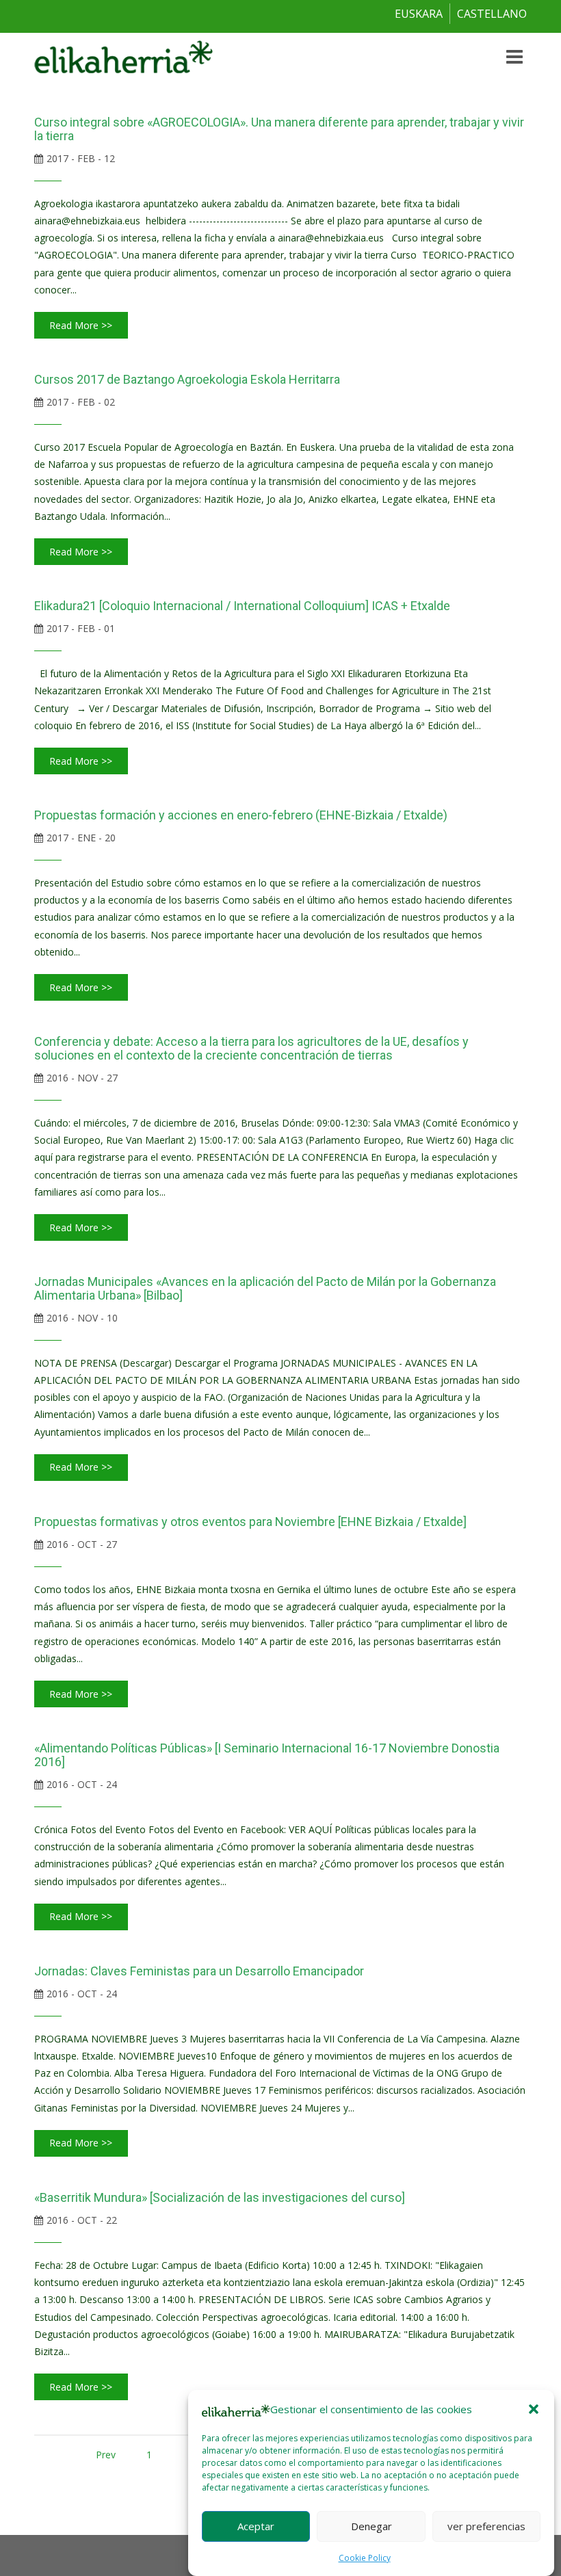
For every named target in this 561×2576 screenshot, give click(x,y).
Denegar (371, 2526)
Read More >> (81, 325)
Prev (106, 2455)
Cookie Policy (365, 2558)
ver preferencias (486, 2526)
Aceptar (256, 2526)
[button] (534, 2409)
